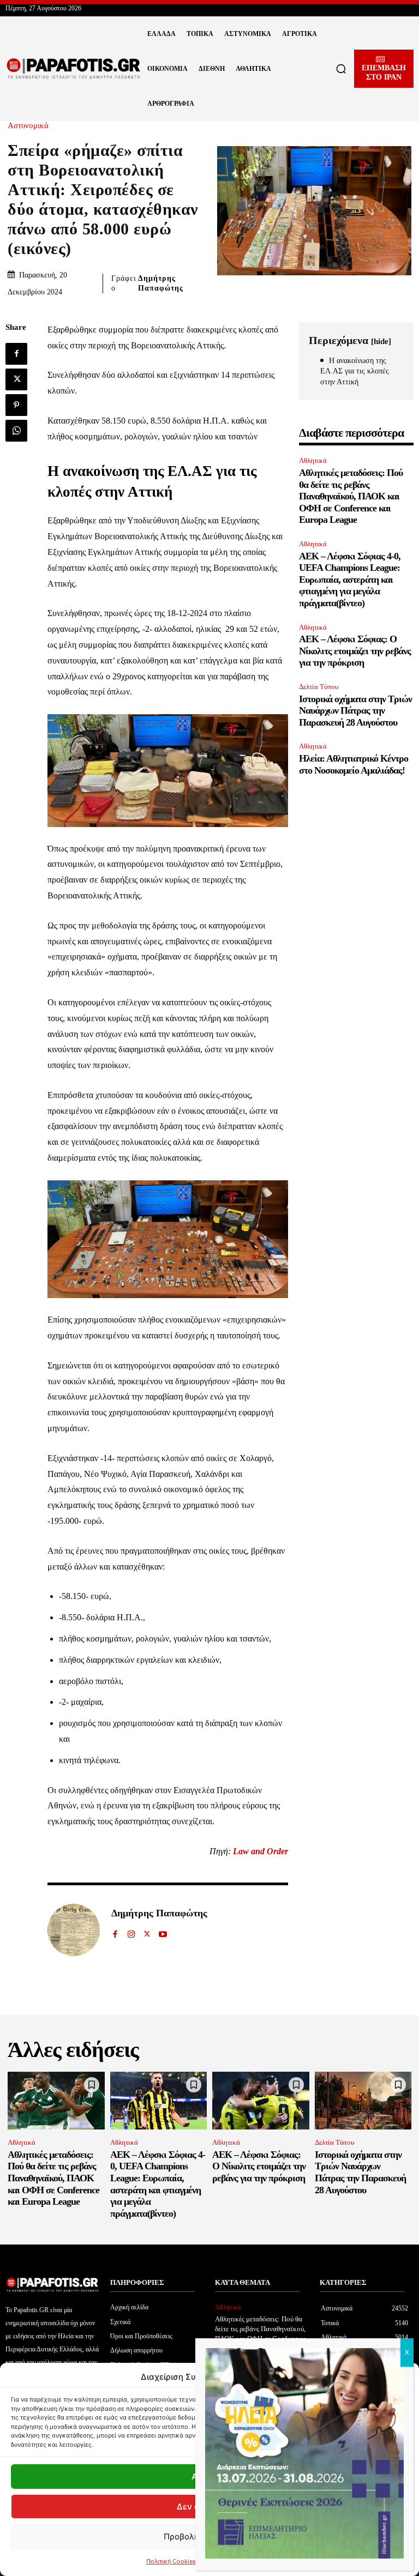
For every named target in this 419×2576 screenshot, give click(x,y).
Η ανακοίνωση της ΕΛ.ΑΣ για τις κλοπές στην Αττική (355, 371)
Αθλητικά (313, 460)
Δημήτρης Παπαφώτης (161, 283)
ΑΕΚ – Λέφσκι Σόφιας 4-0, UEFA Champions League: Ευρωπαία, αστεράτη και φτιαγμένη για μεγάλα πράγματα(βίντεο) (350, 580)
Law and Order (261, 1851)
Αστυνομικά (28, 126)
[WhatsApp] (16, 431)
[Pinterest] (16, 405)
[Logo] (74, 69)
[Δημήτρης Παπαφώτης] (74, 1930)
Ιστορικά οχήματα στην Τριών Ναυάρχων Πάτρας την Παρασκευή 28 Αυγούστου (355, 711)
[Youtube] (163, 1931)
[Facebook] (16, 354)
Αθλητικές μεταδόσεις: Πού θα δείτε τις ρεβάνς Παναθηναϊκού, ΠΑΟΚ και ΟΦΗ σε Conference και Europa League (351, 496)
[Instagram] (131, 1931)
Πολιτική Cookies (171, 2561)
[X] (16, 379)
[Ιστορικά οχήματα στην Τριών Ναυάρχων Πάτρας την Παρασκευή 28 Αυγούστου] (363, 2101)
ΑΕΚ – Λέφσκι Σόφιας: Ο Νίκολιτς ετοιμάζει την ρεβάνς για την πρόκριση (355, 651)
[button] (341, 69)
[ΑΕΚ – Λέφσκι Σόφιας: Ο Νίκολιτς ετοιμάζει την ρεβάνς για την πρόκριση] (261, 2101)
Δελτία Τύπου (319, 687)
